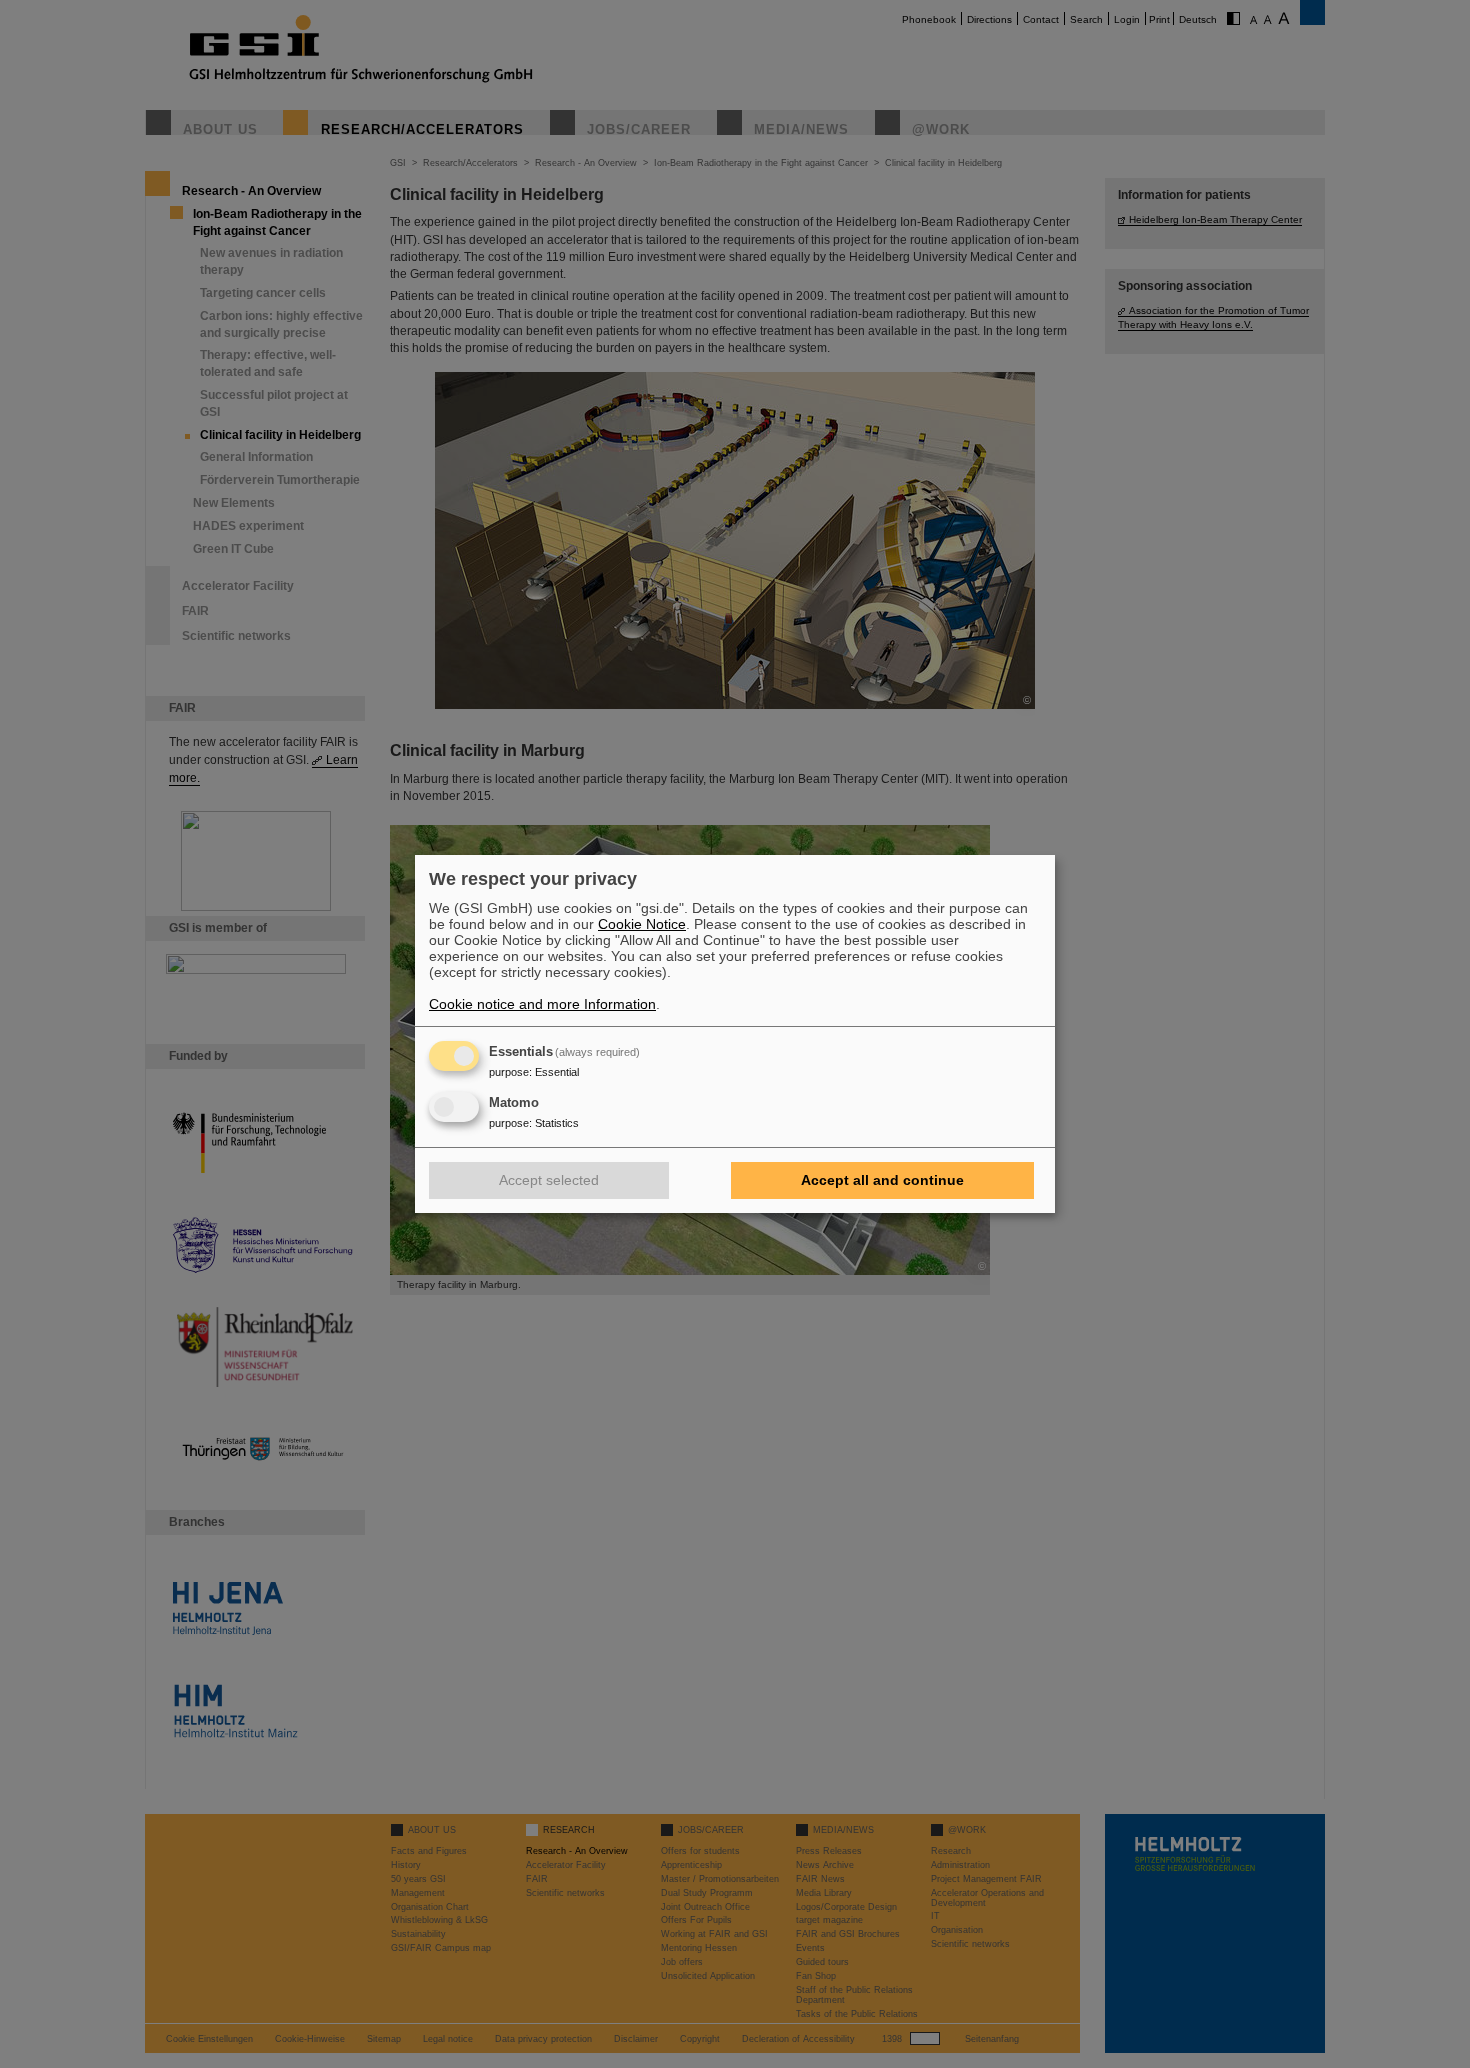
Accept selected (549, 1180)
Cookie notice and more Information (542, 1004)
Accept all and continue (882, 1180)
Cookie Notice (642, 924)
